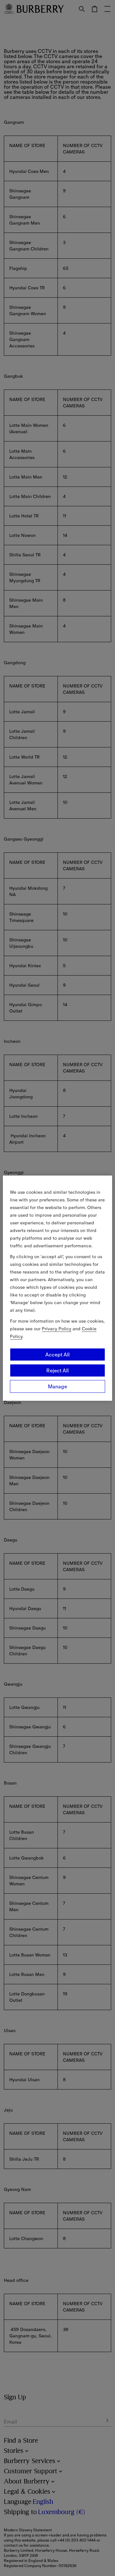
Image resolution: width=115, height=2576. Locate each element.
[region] (57, 1288)
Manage (57, 1386)
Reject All (57, 1370)
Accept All (57, 1355)
